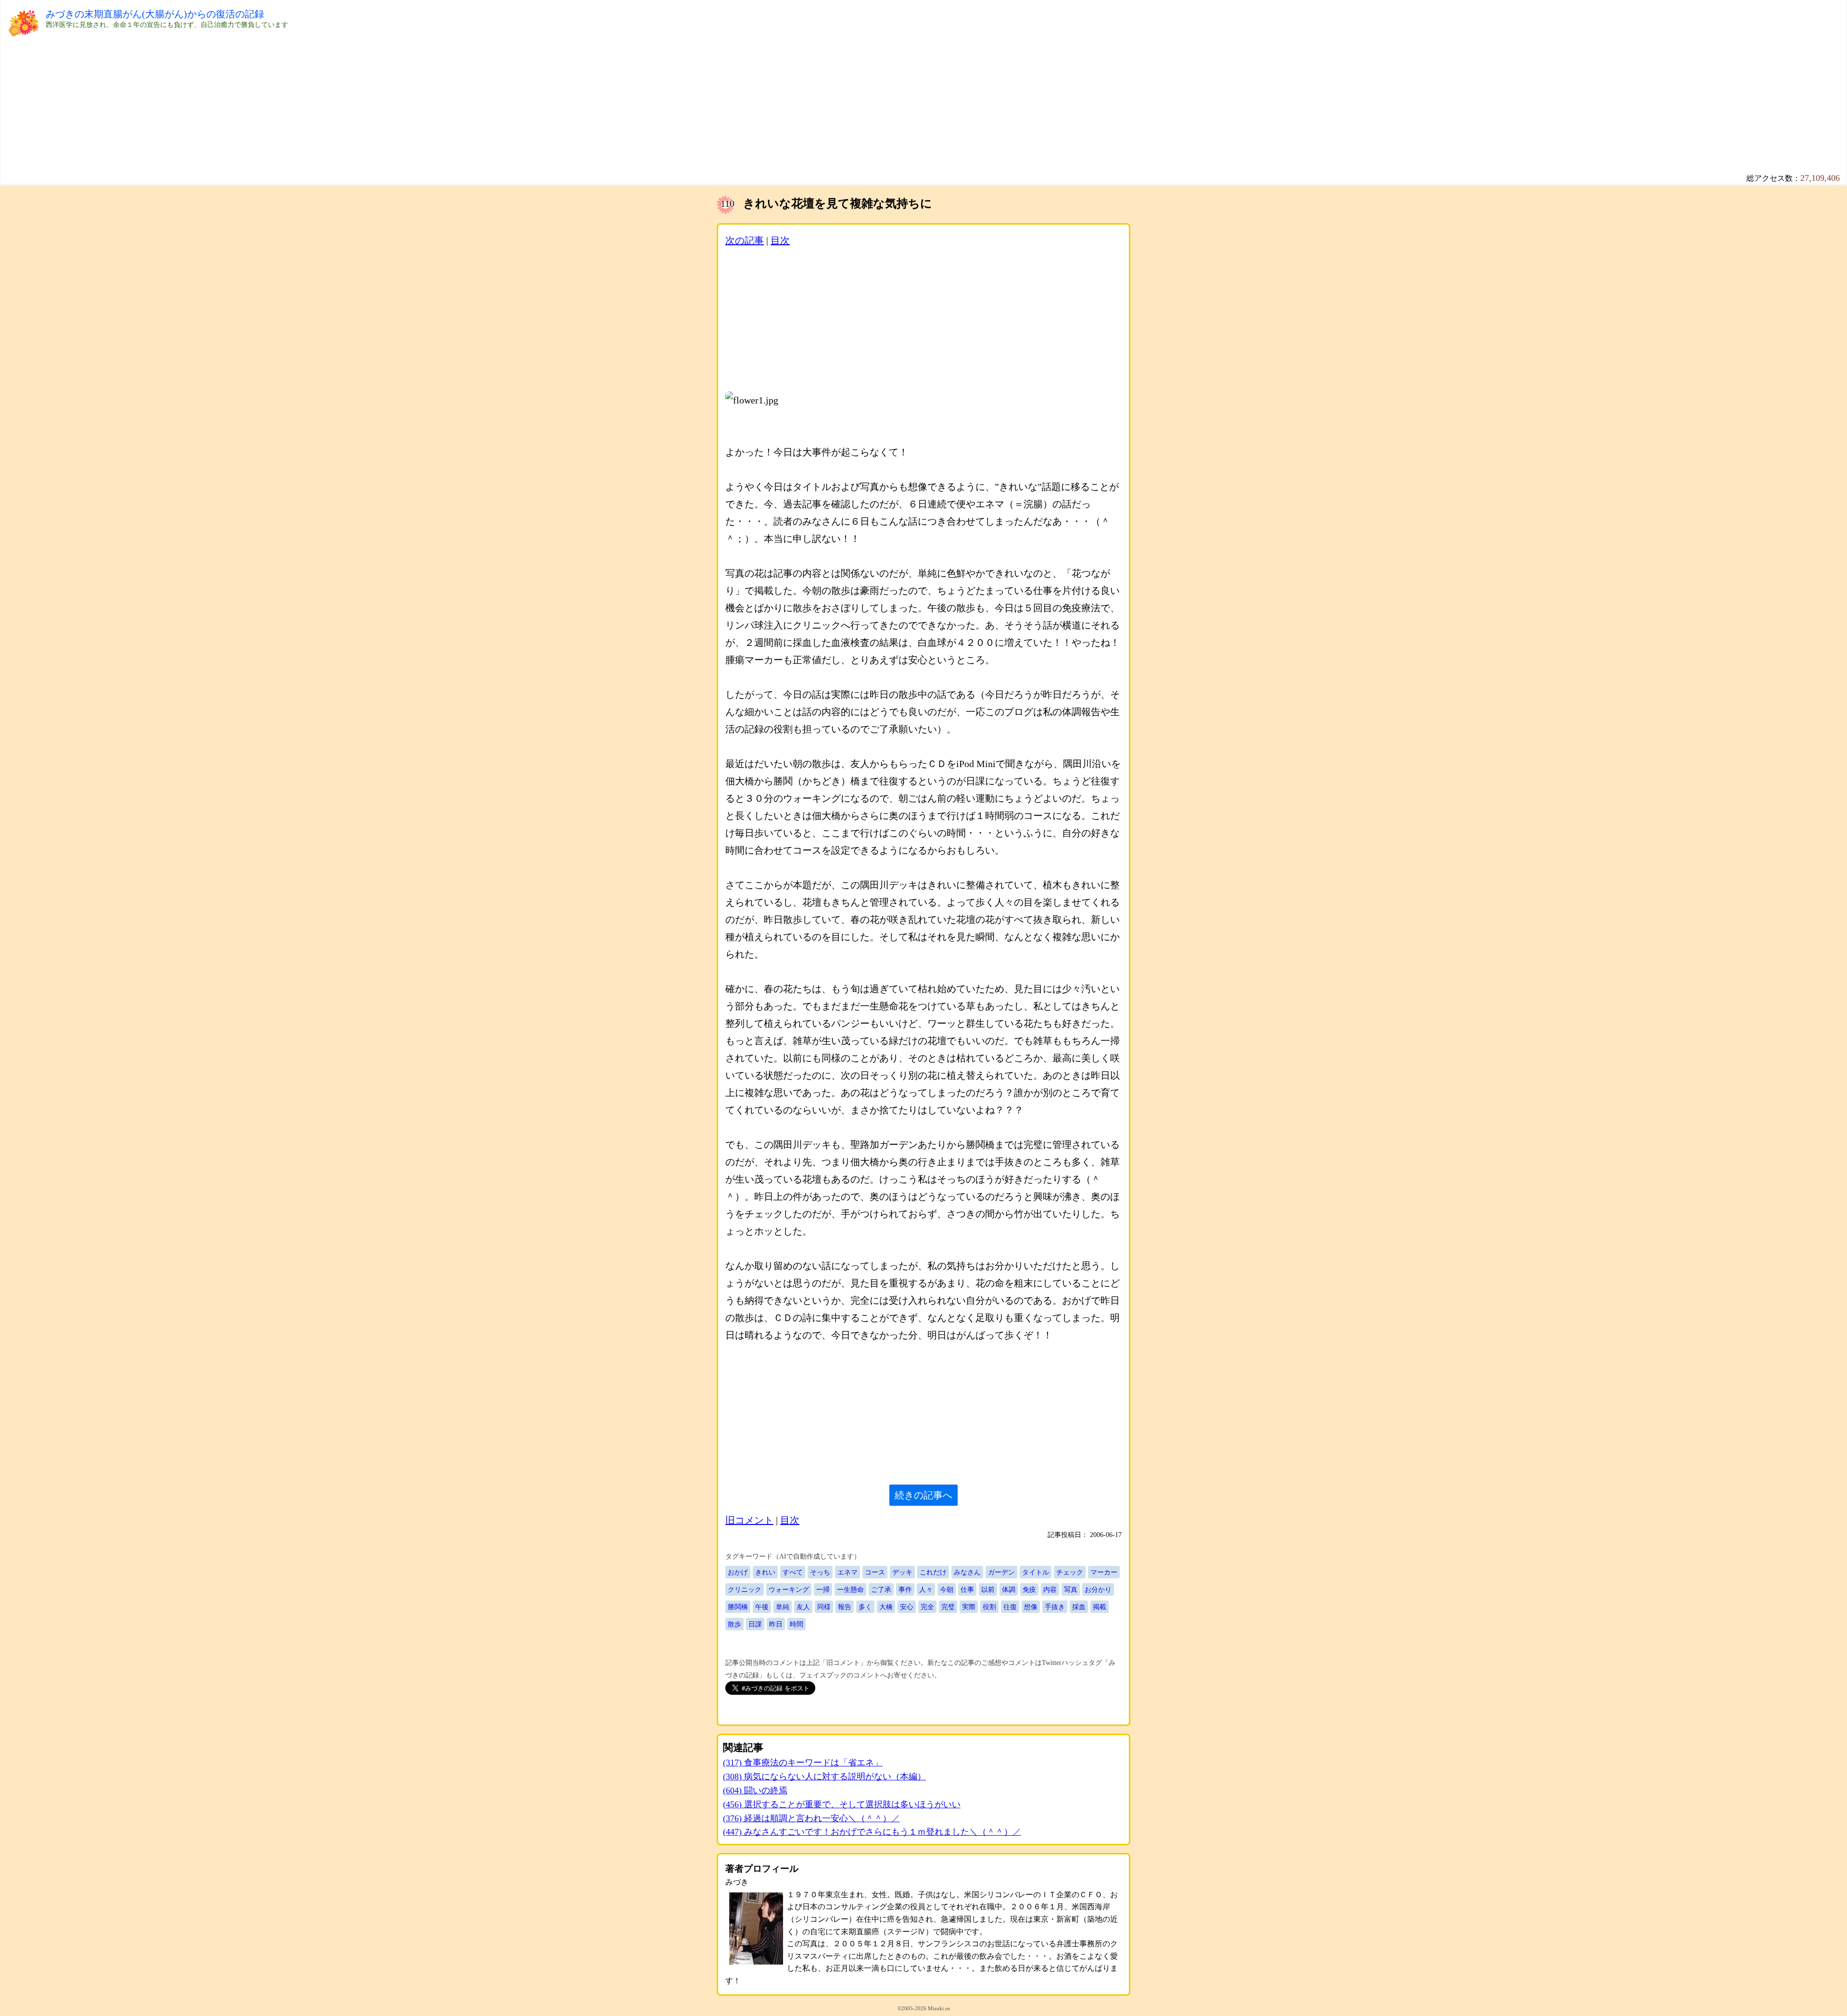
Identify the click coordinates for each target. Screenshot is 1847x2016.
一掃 (823, 1589)
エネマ (848, 1572)
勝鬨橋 (738, 1607)
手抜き (1055, 1607)
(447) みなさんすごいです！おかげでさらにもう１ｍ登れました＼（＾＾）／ (872, 1832)
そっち (820, 1572)
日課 (755, 1624)
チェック (1070, 1572)
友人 (803, 1607)
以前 (988, 1589)
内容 (1050, 1589)
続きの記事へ (923, 1495)
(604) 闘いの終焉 (755, 1790)
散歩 (734, 1624)
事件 (905, 1589)
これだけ (933, 1572)
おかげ (738, 1572)
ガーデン (1001, 1572)
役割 (989, 1607)
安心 (907, 1607)
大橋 (886, 1607)
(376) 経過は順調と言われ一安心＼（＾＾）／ (811, 1818)
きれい (765, 1572)
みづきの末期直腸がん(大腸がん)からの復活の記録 (155, 14)
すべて (793, 1572)
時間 (797, 1624)
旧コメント (749, 1520)
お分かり (1098, 1589)
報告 (845, 1607)
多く (865, 1607)
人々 (926, 1589)
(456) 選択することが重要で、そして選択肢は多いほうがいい (842, 1804)
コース (875, 1572)
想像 (1031, 1607)
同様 (824, 1607)
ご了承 (881, 1589)
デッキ (902, 1572)
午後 (762, 1607)
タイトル (1036, 1572)
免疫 (1029, 1589)
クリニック (745, 1589)
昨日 (776, 1624)
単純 (783, 1607)
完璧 (948, 1607)
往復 (1010, 1607)
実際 (969, 1607)
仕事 (967, 1589)
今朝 (947, 1589)
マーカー (1104, 1572)
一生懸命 (850, 1589)
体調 (1009, 1589)
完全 (927, 1607)
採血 (1079, 1607)
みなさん (967, 1572)
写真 (1071, 1589)
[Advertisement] (334, 97)
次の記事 (745, 240)
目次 (780, 240)
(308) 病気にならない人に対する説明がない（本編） (824, 1777)
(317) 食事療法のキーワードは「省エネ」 (803, 1763)
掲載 (1100, 1607)
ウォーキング (789, 1589)
